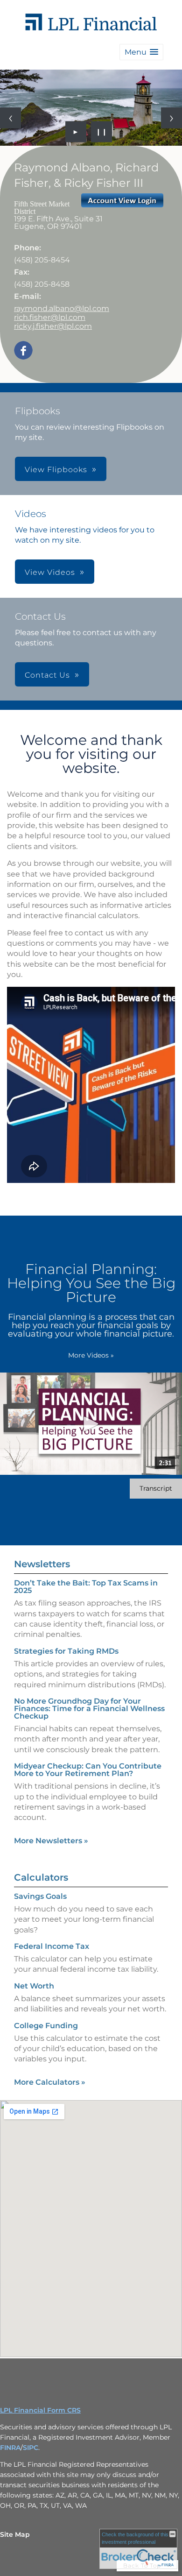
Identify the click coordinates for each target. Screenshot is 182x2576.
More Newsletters (51, 1841)
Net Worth (34, 1986)
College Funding (46, 2026)
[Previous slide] (10, 118)
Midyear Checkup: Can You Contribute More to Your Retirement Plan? (88, 1770)
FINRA (10, 2448)
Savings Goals (40, 1896)
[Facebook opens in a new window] (23, 351)
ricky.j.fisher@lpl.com (53, 326)
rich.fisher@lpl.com (50, 317)
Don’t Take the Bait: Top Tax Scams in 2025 (86, 1587)
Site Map (15, 2534)
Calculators (41, 1877)
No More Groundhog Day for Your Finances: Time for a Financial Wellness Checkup (89, 1709)
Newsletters (42, 1564)
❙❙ (102, 132)
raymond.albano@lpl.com (62, 308)
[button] (141, 52)
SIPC (31, 2448)
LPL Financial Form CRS (40, 2410)
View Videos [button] (50, 572)
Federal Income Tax (52, 1946)
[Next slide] (171, 118)
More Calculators (50, 2082)
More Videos (91, 1355)
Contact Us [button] (47, 675)
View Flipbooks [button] (56, 470)
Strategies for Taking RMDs (66, 1651)
